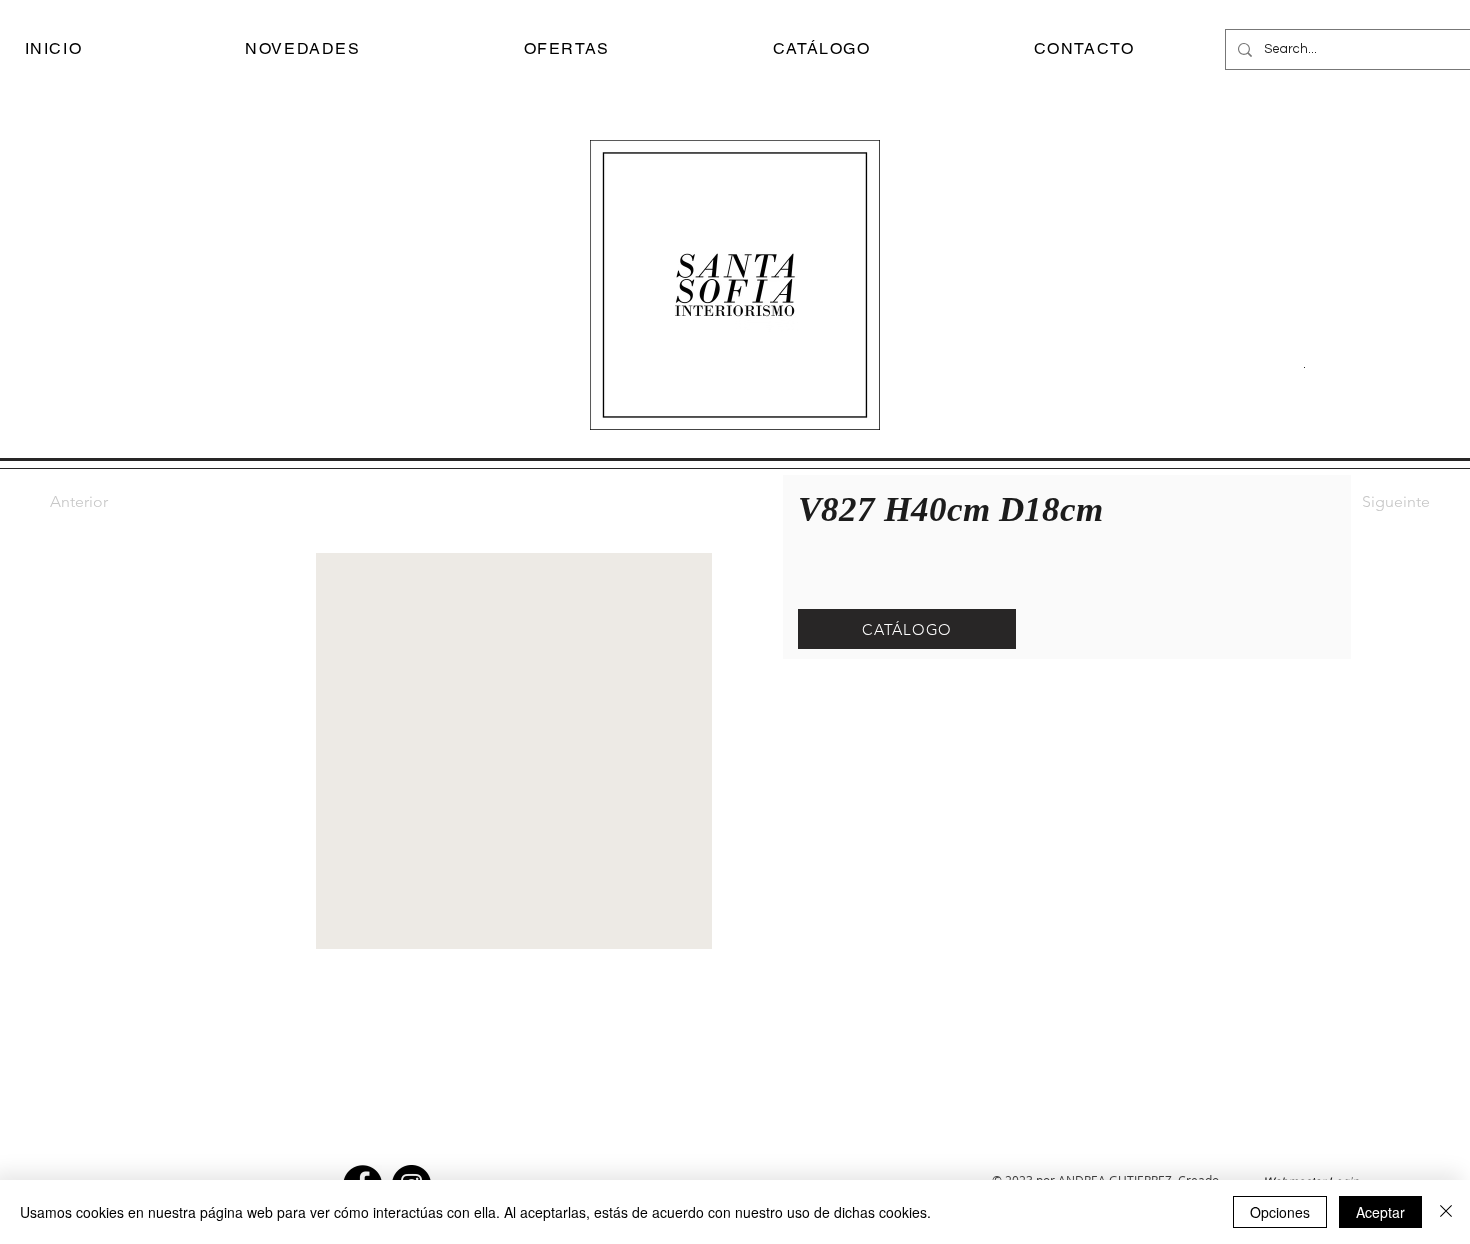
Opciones (1280, 1212)
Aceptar (1380, 1212)
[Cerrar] (1446, 1212)
